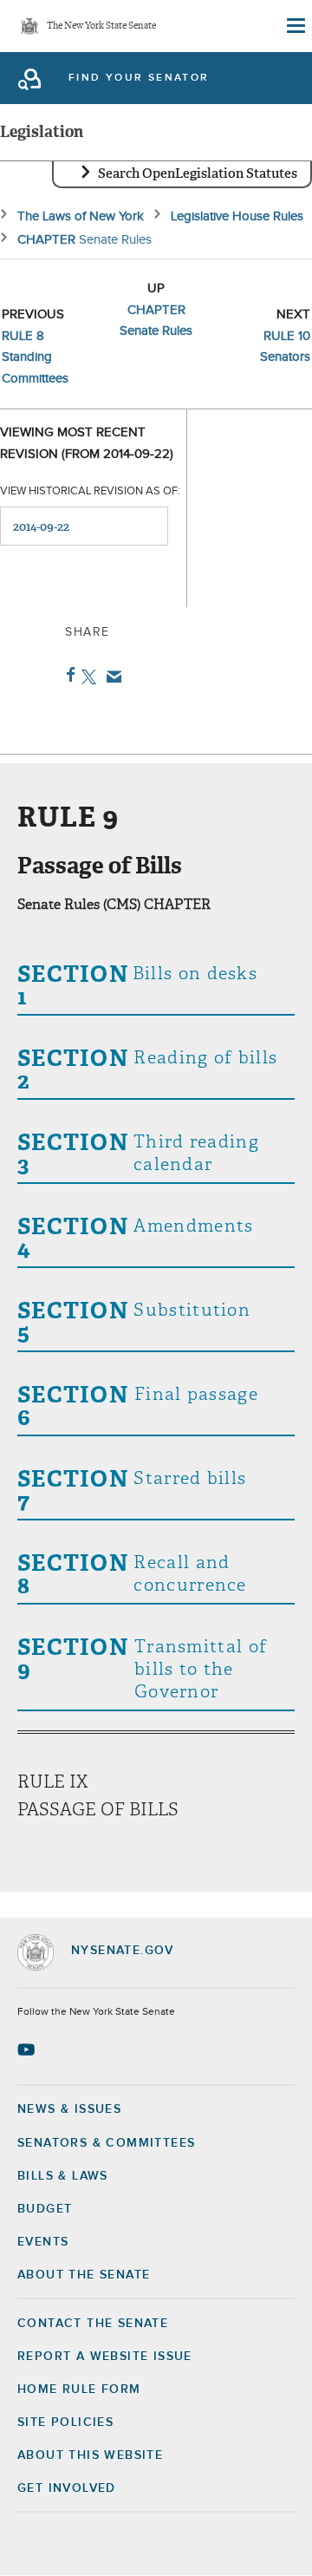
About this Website (90, 2455)
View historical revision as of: (90, 491)
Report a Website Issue (105, 2357)
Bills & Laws (63, 2176)
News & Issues (69, 2109)
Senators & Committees (106, 2143)
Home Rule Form (79, 2390)
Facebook (67, 675)
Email (110, 677)
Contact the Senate (93, 2324)
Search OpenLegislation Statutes (198, 173)
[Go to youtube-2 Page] (28, 2050)
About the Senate (84, 2275)
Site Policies (65, 2422)
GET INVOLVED (67, 2488)
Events (43, 2242)
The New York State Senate (101, 26)
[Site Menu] (295, 26)
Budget (45, 2209)
